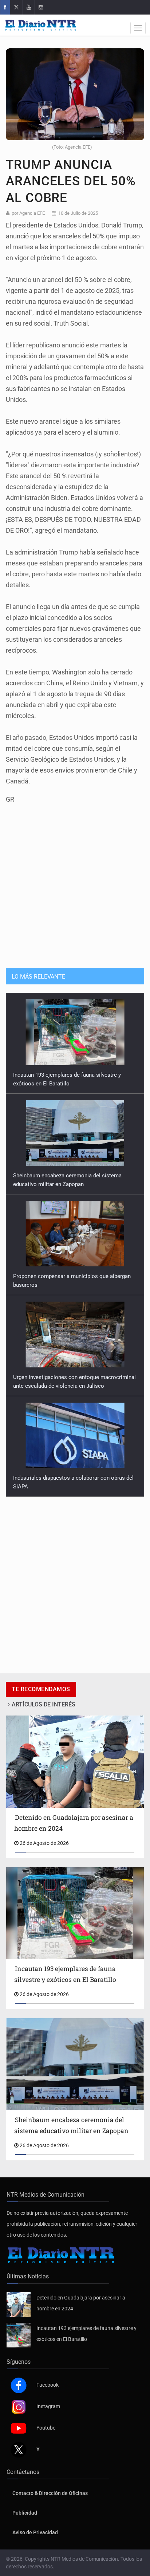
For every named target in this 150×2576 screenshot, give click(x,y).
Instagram (48, 2406)
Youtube (46, 2428)
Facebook (48, 2385)
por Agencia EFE (28, 213)
